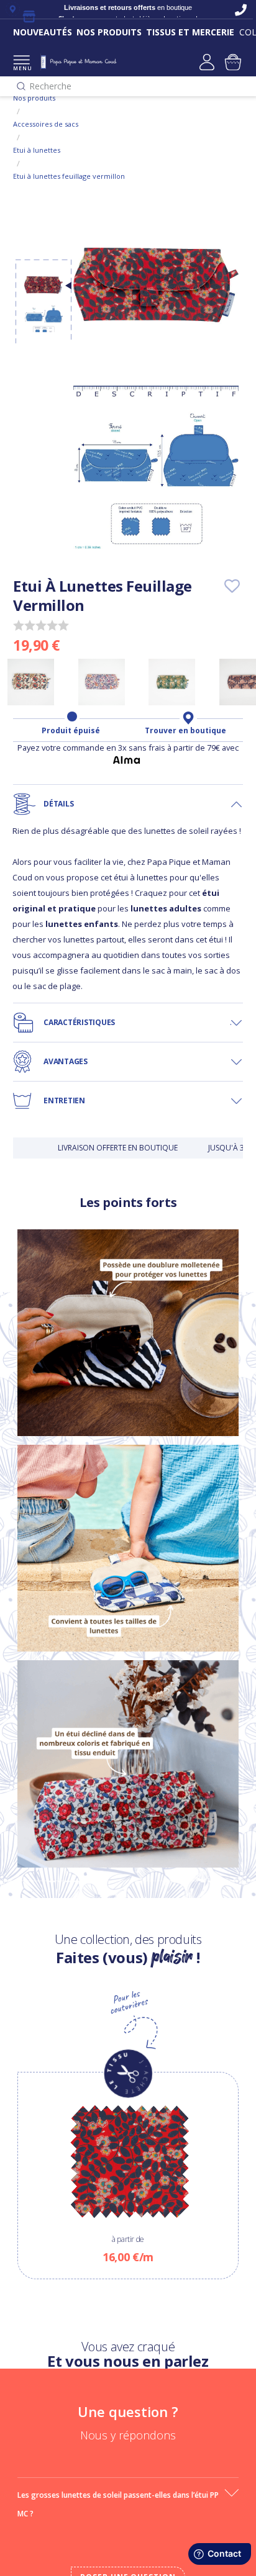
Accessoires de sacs (46, 124)
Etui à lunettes (37, 150)
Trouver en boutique (185, 731)
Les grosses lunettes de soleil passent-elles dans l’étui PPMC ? (118, 2504)
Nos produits (34, 98)
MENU (21, 68)
